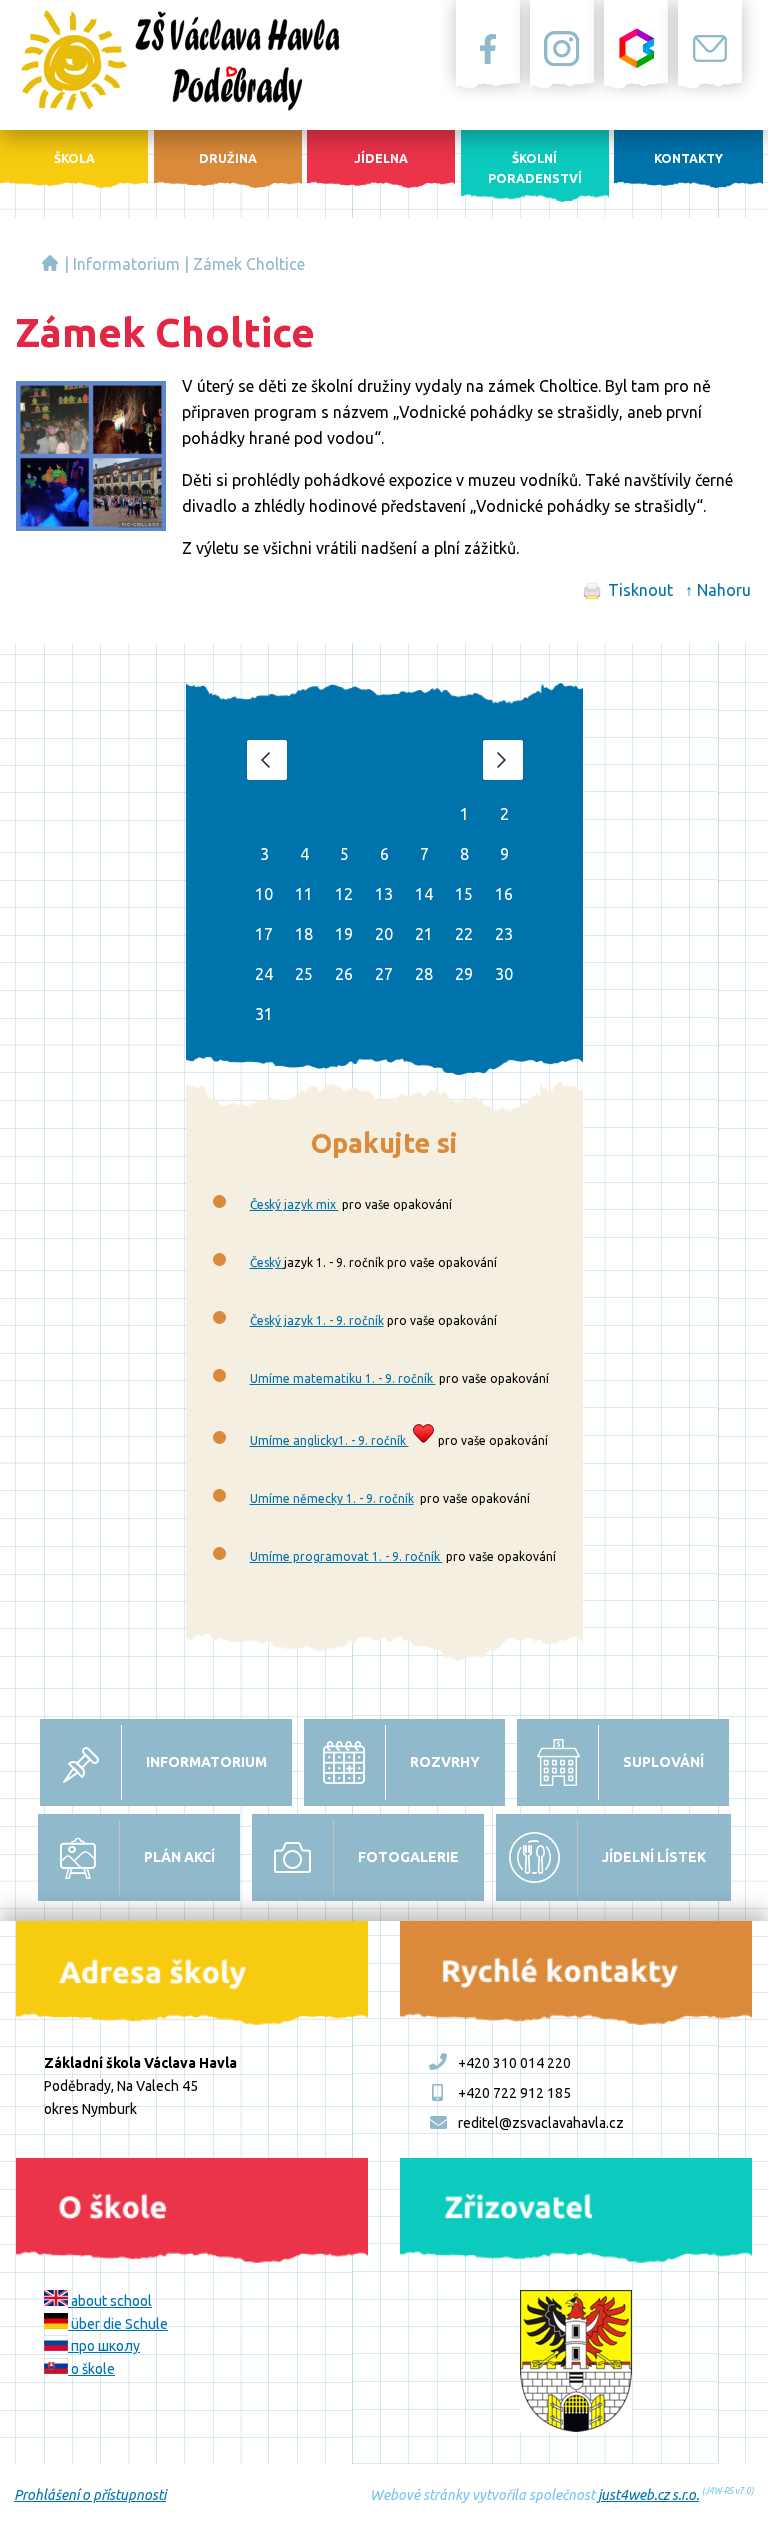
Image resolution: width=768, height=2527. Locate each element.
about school (110, 2301)
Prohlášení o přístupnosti (90, 2495)
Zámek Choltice (249, 264)
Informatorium (126, 264)
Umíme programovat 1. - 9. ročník (346, 1556)
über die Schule (118, 2324)
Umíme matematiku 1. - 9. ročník (343, 1378)
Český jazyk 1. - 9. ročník (317, 1320)
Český (267, 1262)
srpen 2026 (384, 759)
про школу (104, 2346)
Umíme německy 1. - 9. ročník (332, 1498)
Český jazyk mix (294, 1204)
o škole (91, 2369)
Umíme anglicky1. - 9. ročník (329, 1440)
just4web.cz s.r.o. (648, 2495)
